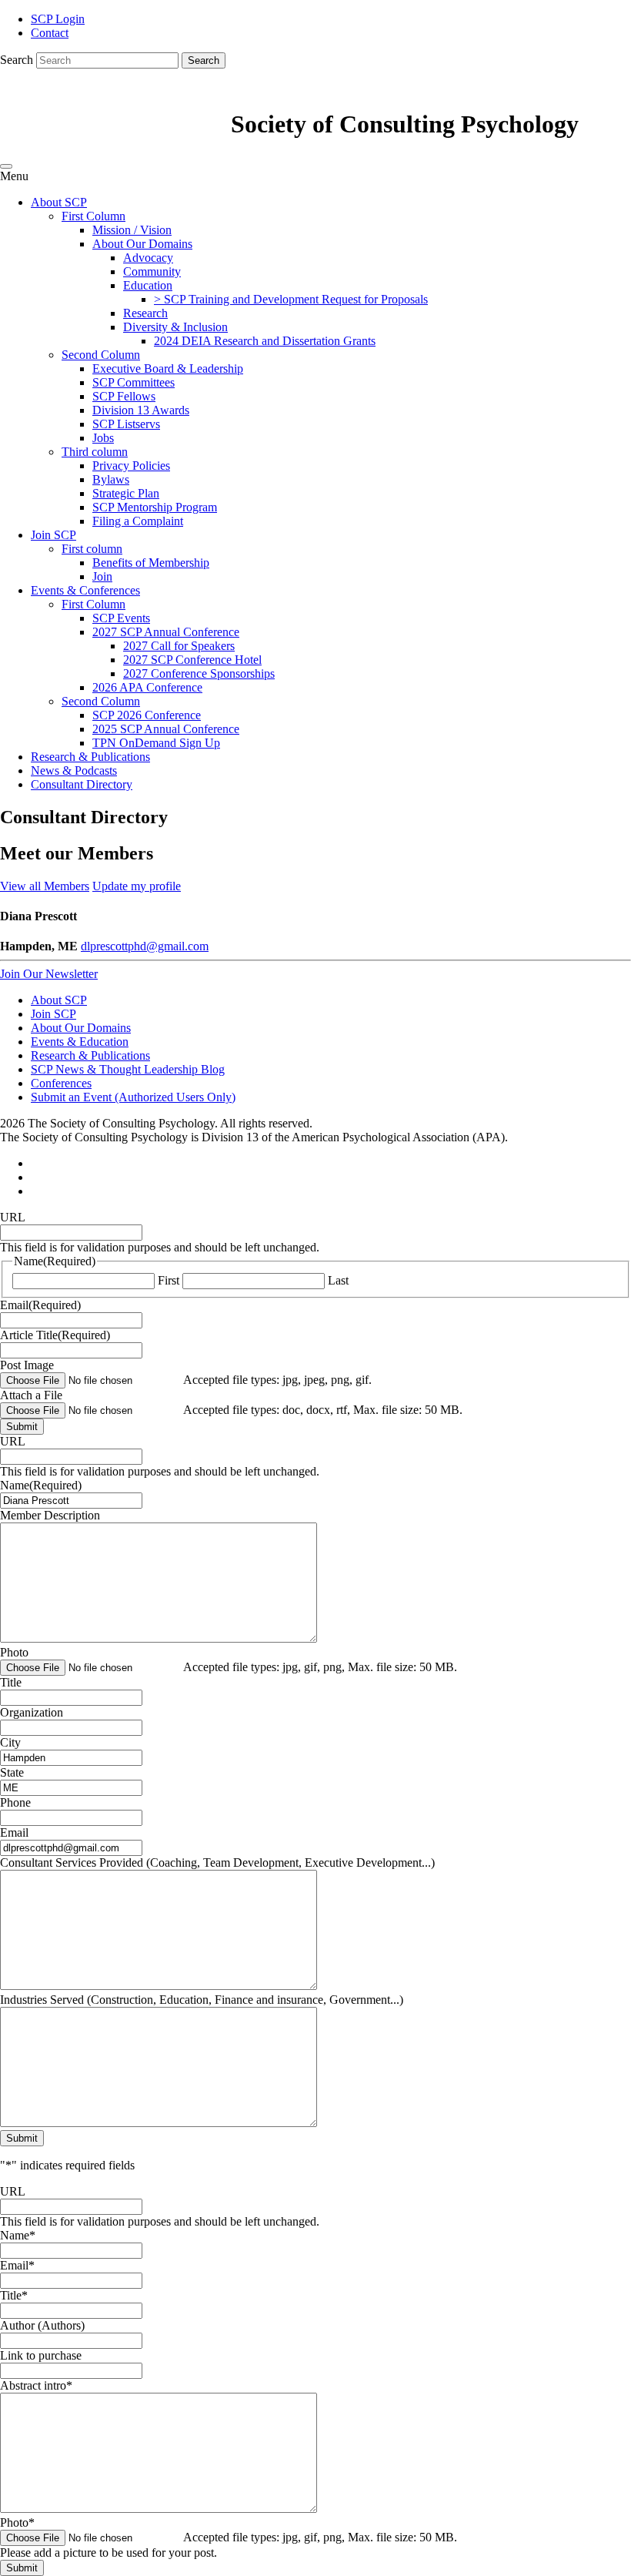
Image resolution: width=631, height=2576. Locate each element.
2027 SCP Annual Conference (166, 632)
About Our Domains (142, 244)
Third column (95, 452)
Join (102, 576)
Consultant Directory (82, 784)
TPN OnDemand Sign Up (156, 743)
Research (145, 313)
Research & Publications (90, 757)
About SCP (59, 202)
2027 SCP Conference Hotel (192, 660)
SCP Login (58, 19)
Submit (22, 1427)
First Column (93, 216)
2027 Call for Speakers (179, 646)
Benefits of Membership (151, 563)
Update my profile (137, 886)
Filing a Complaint (138, 521)
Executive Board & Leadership (168, 368)
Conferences (61, 1083)
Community (152, 271)
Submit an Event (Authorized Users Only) (133, 1097)
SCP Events (121, 618)
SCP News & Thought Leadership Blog (128, 1069)
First (169, 1280)
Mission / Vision (132, 230)
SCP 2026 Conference (147, 715)
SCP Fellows (124, 396)
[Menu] (6, 166)
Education (148, 285)
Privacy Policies (131, 466)
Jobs (103, 438)
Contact (50, 33)
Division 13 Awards (141, 410)
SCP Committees (134, 382)
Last (338, 1280)
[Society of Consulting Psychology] (115, 124)
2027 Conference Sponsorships (199, 673)
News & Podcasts (74, 770)
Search (17, 60)
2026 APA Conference (147, 687)
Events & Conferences (85, 590)
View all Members (45, 886)
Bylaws (111, 479)
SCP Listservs (126, 424)
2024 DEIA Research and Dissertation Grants (265, 341)
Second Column (101, 355)
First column (92, 549)
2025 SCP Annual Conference (166, 729)
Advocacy (148, 258)
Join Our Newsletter (49, 974)
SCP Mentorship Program (155, 507)
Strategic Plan (126, 493)
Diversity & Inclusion (175, 327)
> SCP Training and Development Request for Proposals (291, 299)
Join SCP (53, 535)
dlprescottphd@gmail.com (145, 946)
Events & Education (80, 1042)
